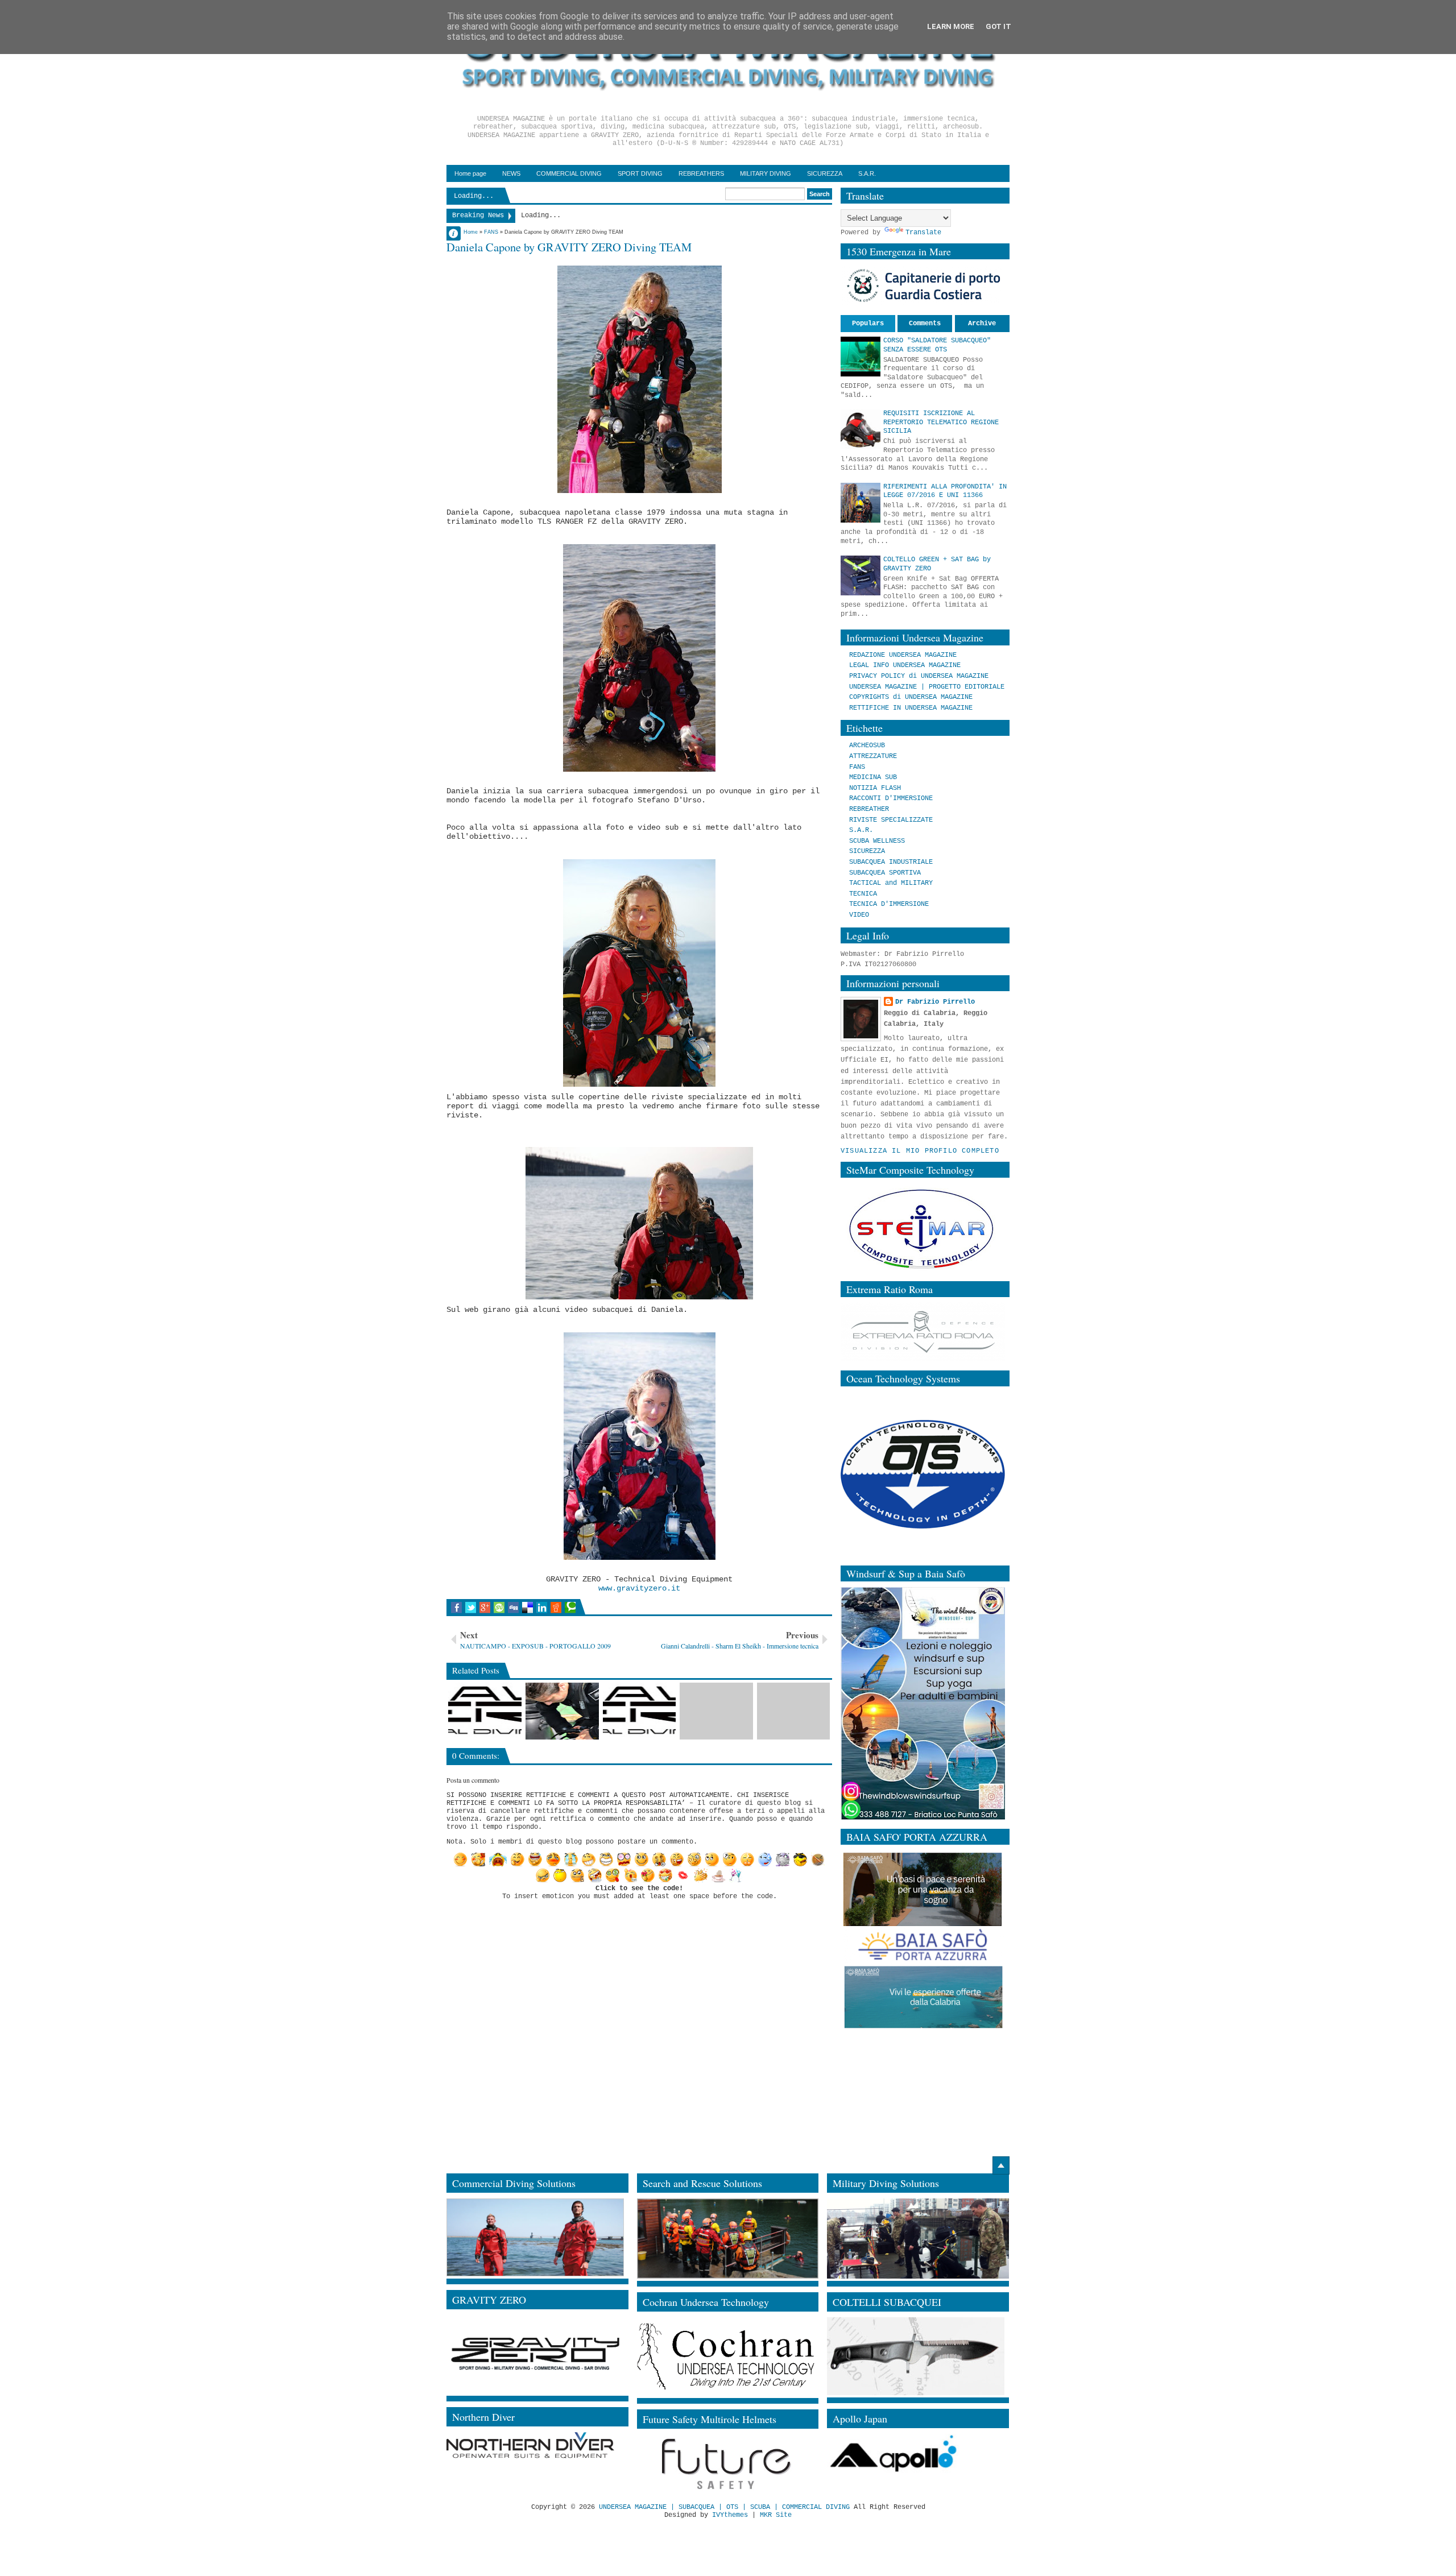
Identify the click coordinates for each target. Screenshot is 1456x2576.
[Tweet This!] (471, 1608)
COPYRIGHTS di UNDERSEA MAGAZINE (911, 697)
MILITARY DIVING (766, 173)
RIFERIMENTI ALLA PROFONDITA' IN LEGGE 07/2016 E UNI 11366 (945, 491)
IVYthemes (730, 2515)
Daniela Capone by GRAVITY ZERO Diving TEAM (569, 247)
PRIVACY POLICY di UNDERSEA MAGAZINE (919, 676)
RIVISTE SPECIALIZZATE (891, 820)
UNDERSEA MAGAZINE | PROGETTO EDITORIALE (927, 687)
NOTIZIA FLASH (875, 788)
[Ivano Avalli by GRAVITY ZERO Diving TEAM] (716, 1711)
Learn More (951, 26)
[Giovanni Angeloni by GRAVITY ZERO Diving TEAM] (640, 1711)
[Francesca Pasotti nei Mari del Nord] (562, 1711)
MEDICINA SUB (873, 777)
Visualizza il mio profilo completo (920, 1151)
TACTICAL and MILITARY (891, 883)
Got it (998, 26)
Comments (925, 324)
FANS (857, 767)
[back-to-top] (1001, 2165)
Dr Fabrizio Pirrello (935, 1002)
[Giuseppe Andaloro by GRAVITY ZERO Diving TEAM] (794, 1711)
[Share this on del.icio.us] (528, 1608)
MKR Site (776, 2515)
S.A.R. (867, 173)
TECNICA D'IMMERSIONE (889, 904)
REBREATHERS (701, 173)
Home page (470, 173)
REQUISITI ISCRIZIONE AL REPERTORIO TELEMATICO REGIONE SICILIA (941, 422)
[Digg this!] (513, 1608)
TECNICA (863, 894)
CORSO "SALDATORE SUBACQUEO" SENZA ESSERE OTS (937, 345)
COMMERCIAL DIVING (569, 173)
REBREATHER (869, 809)
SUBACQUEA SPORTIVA (885, 873)
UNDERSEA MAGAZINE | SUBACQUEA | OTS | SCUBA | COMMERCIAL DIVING (724, 2507)
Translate (923, 233)
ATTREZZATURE (873, 756)
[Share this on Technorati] (570, 1608)
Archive (982, 324)
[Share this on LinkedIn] (542, 1608)
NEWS (511, 173)
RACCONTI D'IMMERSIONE (891, 798)
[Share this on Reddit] (556, 1608)
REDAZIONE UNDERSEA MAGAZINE (903, 655)
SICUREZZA (825, 173)
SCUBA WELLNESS (877, 841)
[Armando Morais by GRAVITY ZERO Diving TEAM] (485, 1711)
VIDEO (859, 915)
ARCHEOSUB (867, 746)
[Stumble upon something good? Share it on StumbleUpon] (499, 1608)
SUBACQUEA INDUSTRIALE (891, 862)
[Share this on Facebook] (456, 1608)
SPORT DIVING (640, 173)
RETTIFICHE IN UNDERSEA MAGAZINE (911, 708)
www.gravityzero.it (639, 1588)
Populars (868, 324)
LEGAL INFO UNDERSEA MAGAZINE (905, 665)
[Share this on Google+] (485, 1608)
